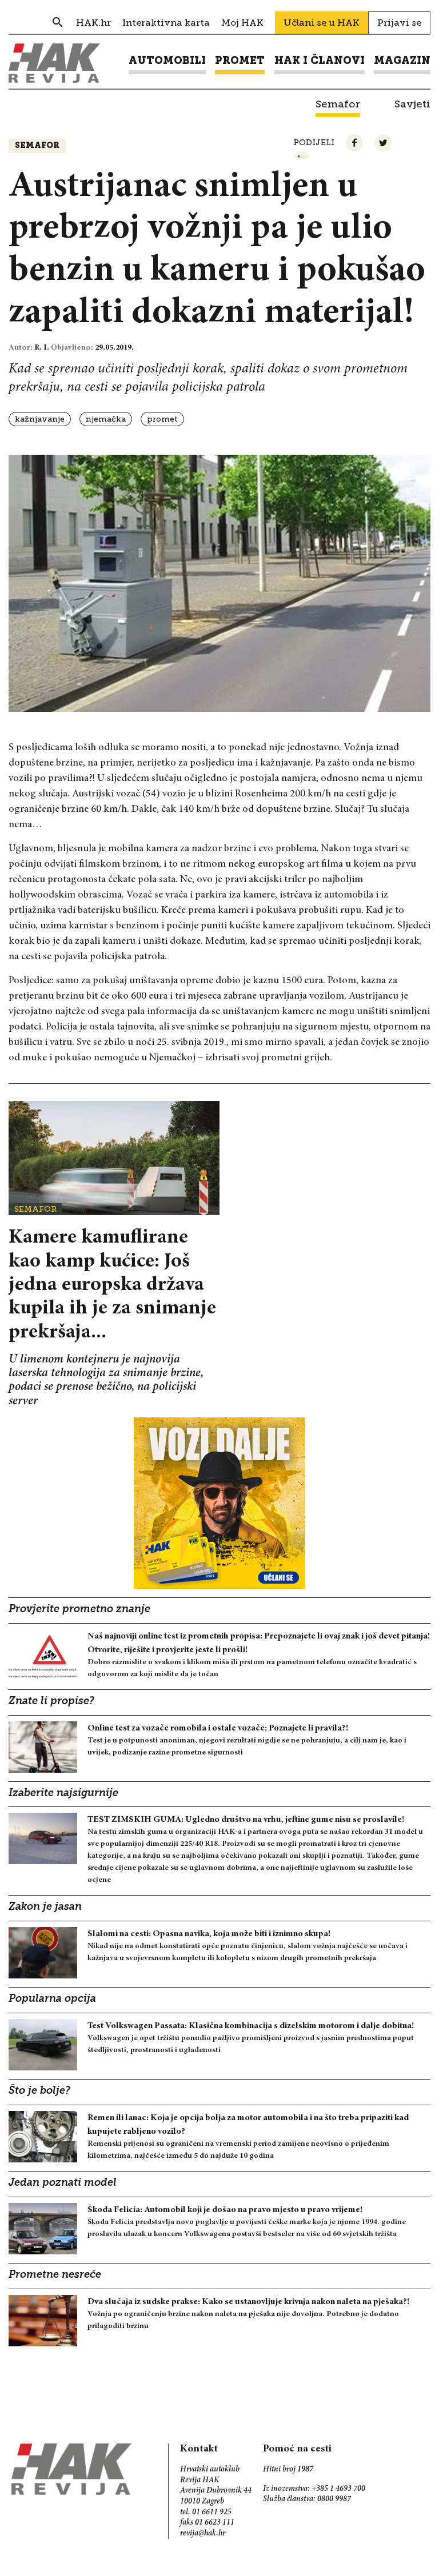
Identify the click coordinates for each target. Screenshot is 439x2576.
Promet (162, 419)
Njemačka (106, 419)
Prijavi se (399, 23)
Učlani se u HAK (322, 23)
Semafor (37, 146)
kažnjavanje (40, 419)
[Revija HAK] (54, 63)
